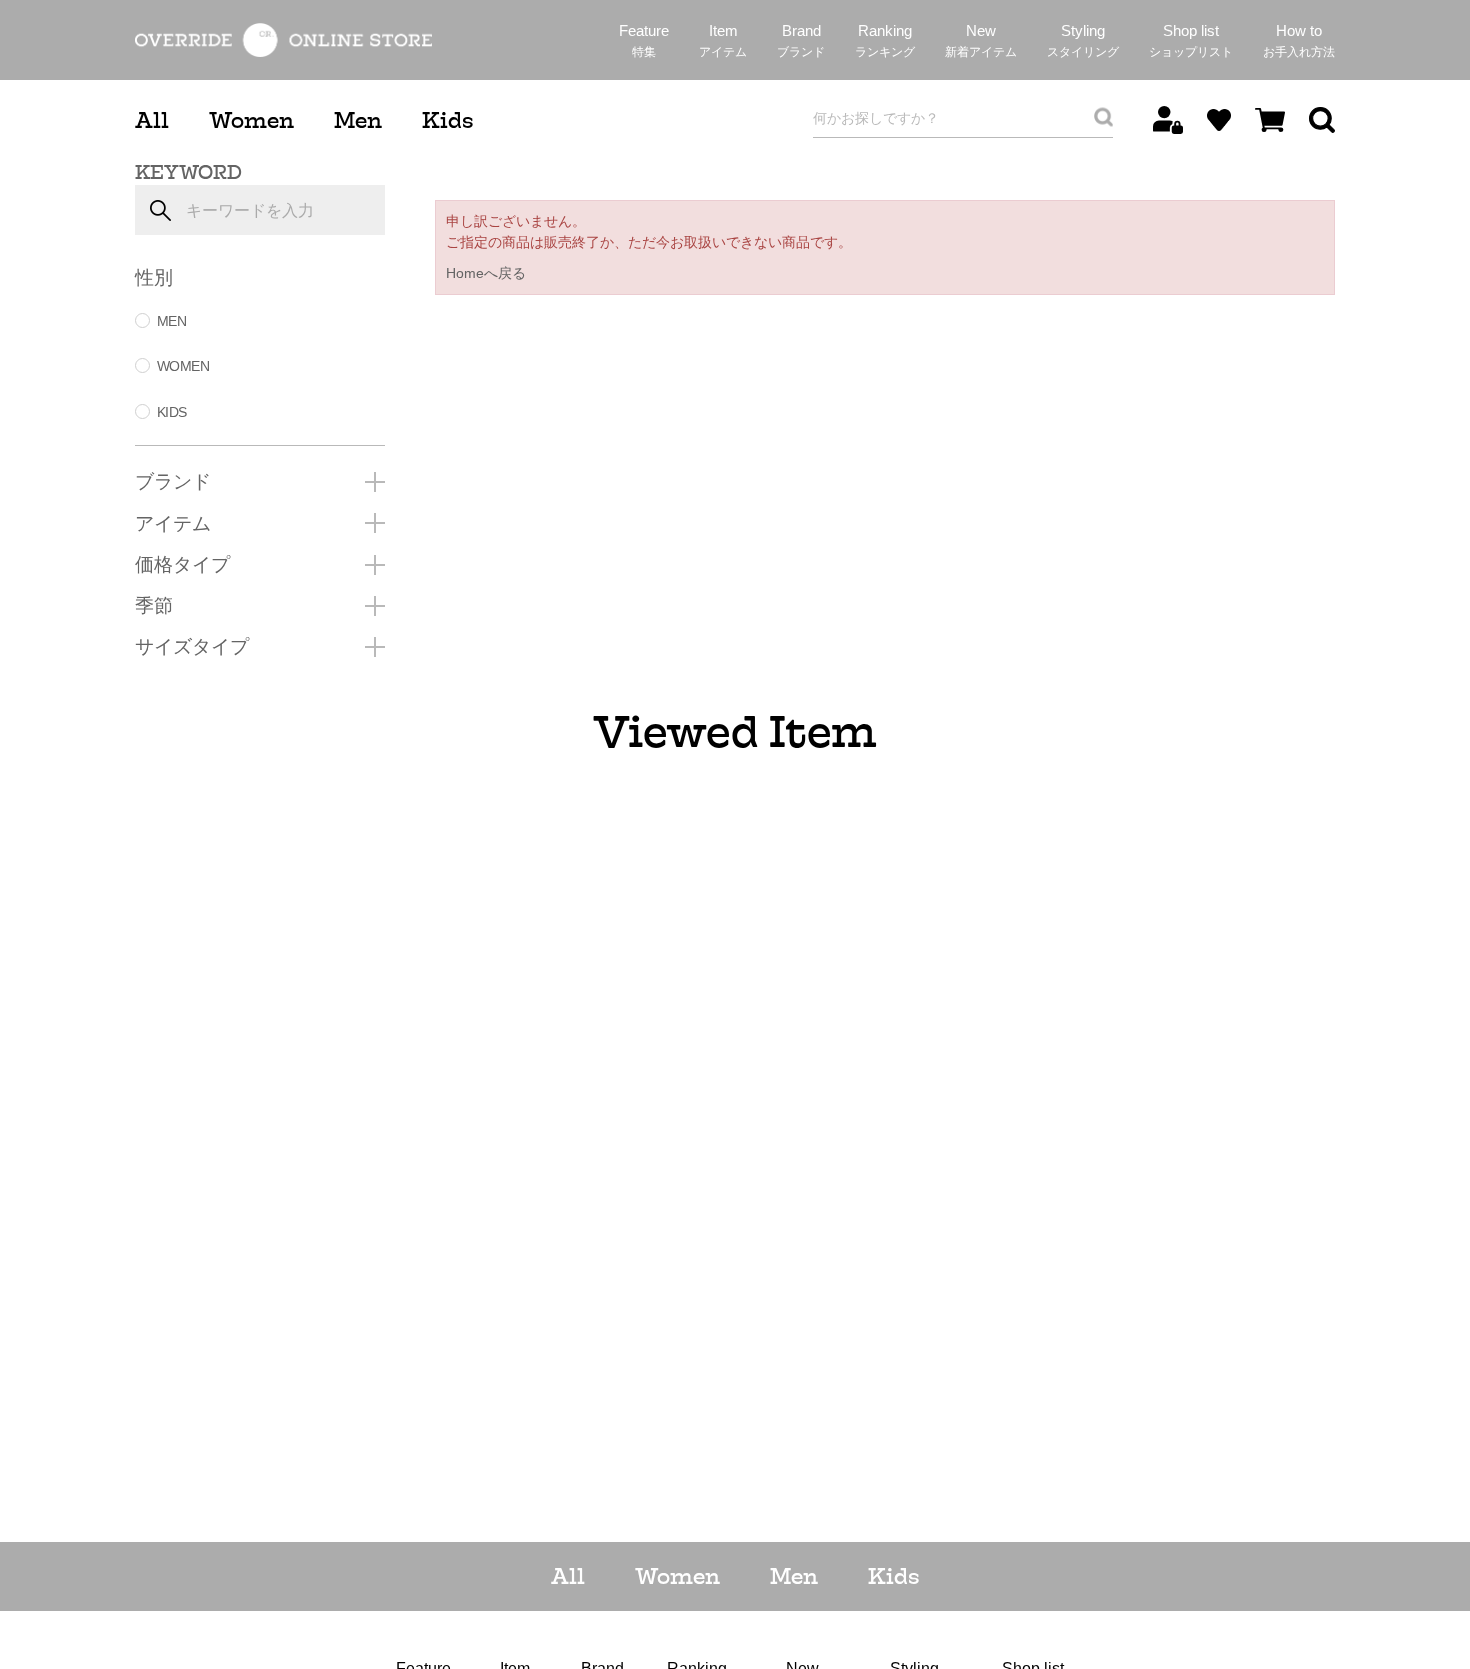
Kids (447, 120)
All (152, 120)
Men (358, 120)
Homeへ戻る (486, 273)
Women (251, 120)
